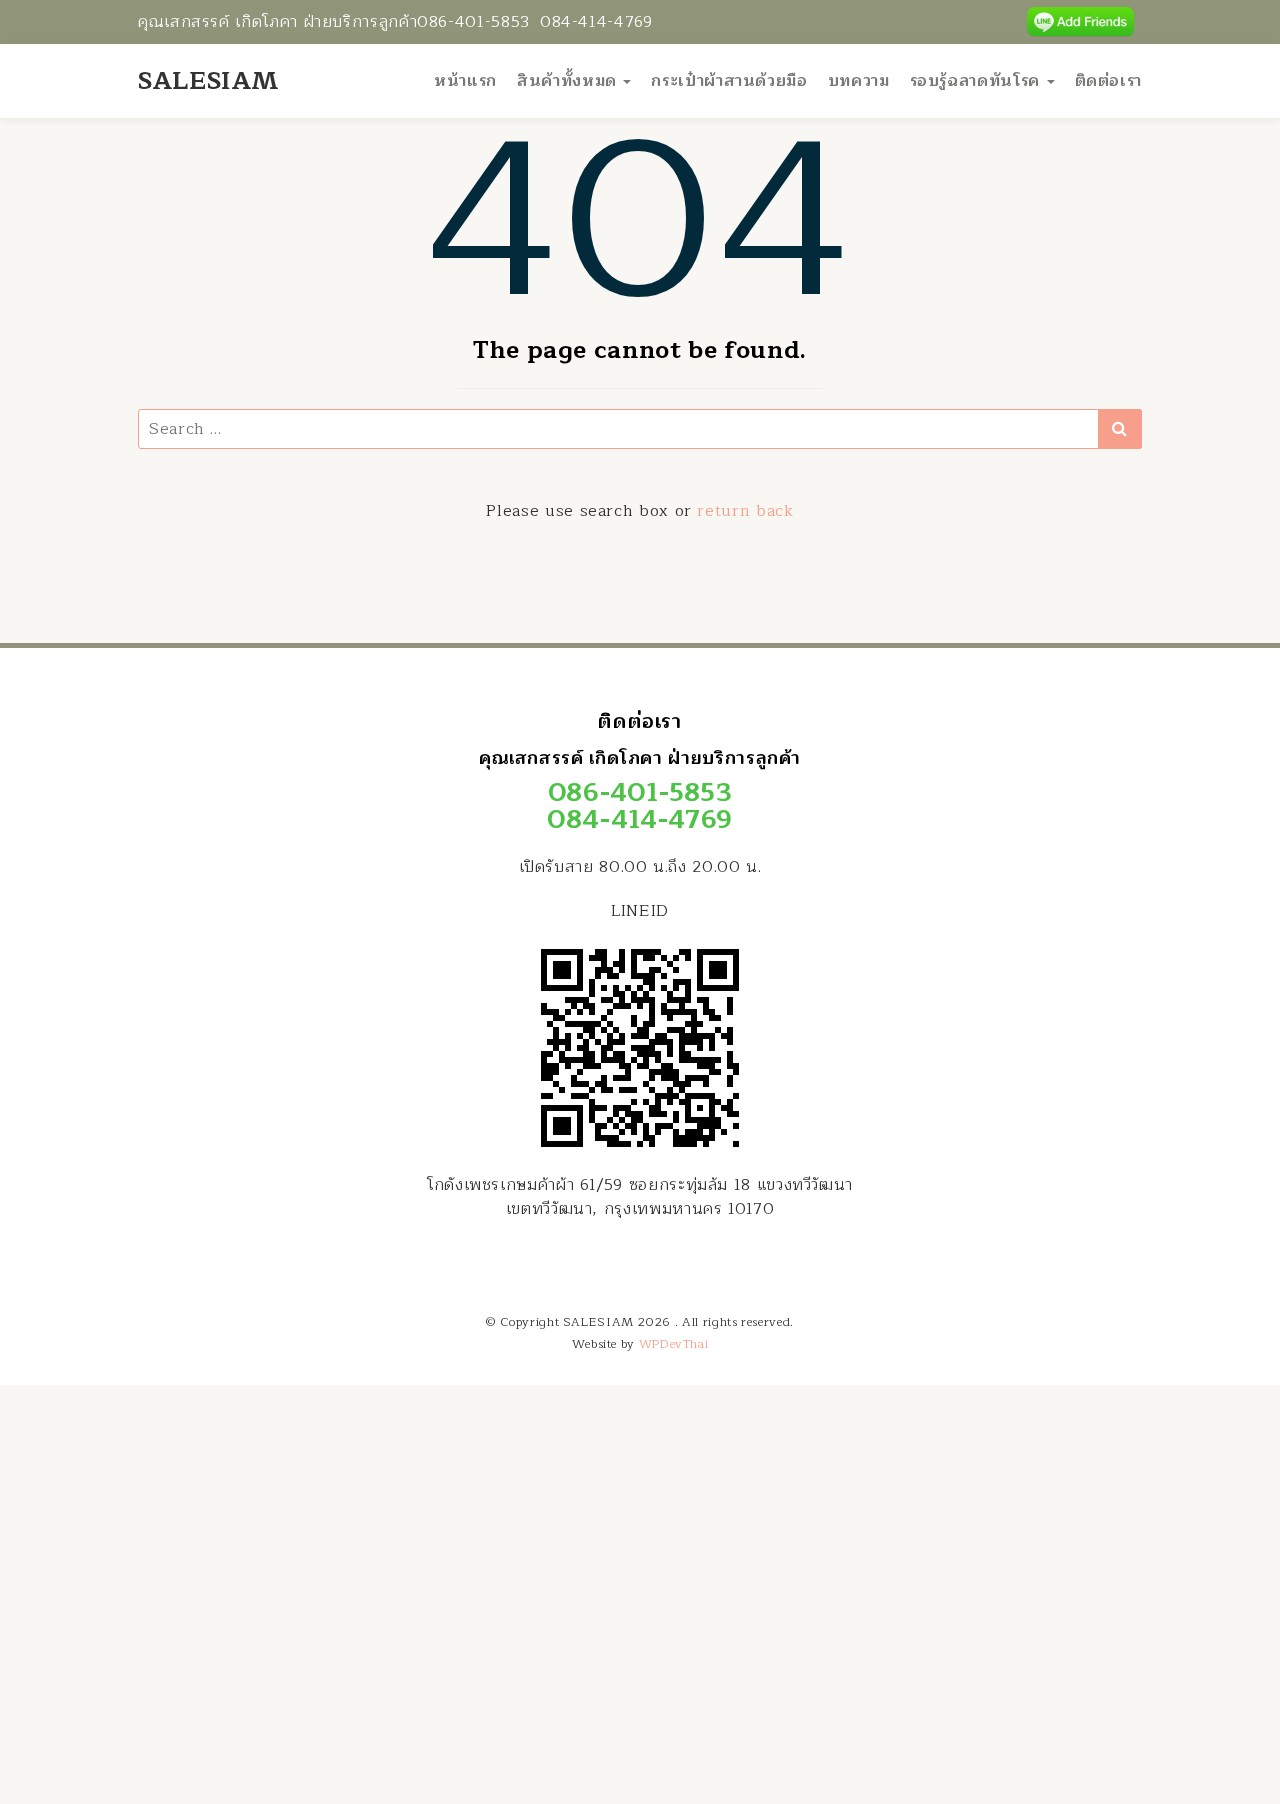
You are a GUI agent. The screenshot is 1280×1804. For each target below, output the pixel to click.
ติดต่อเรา (1108, 81)
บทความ (859, 81)
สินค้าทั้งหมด (569, 81)
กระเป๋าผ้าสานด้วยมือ (729, 81)
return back (745, 511)
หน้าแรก (465, 81)
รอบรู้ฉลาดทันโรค (977, 81)
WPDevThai (674, 1344)
